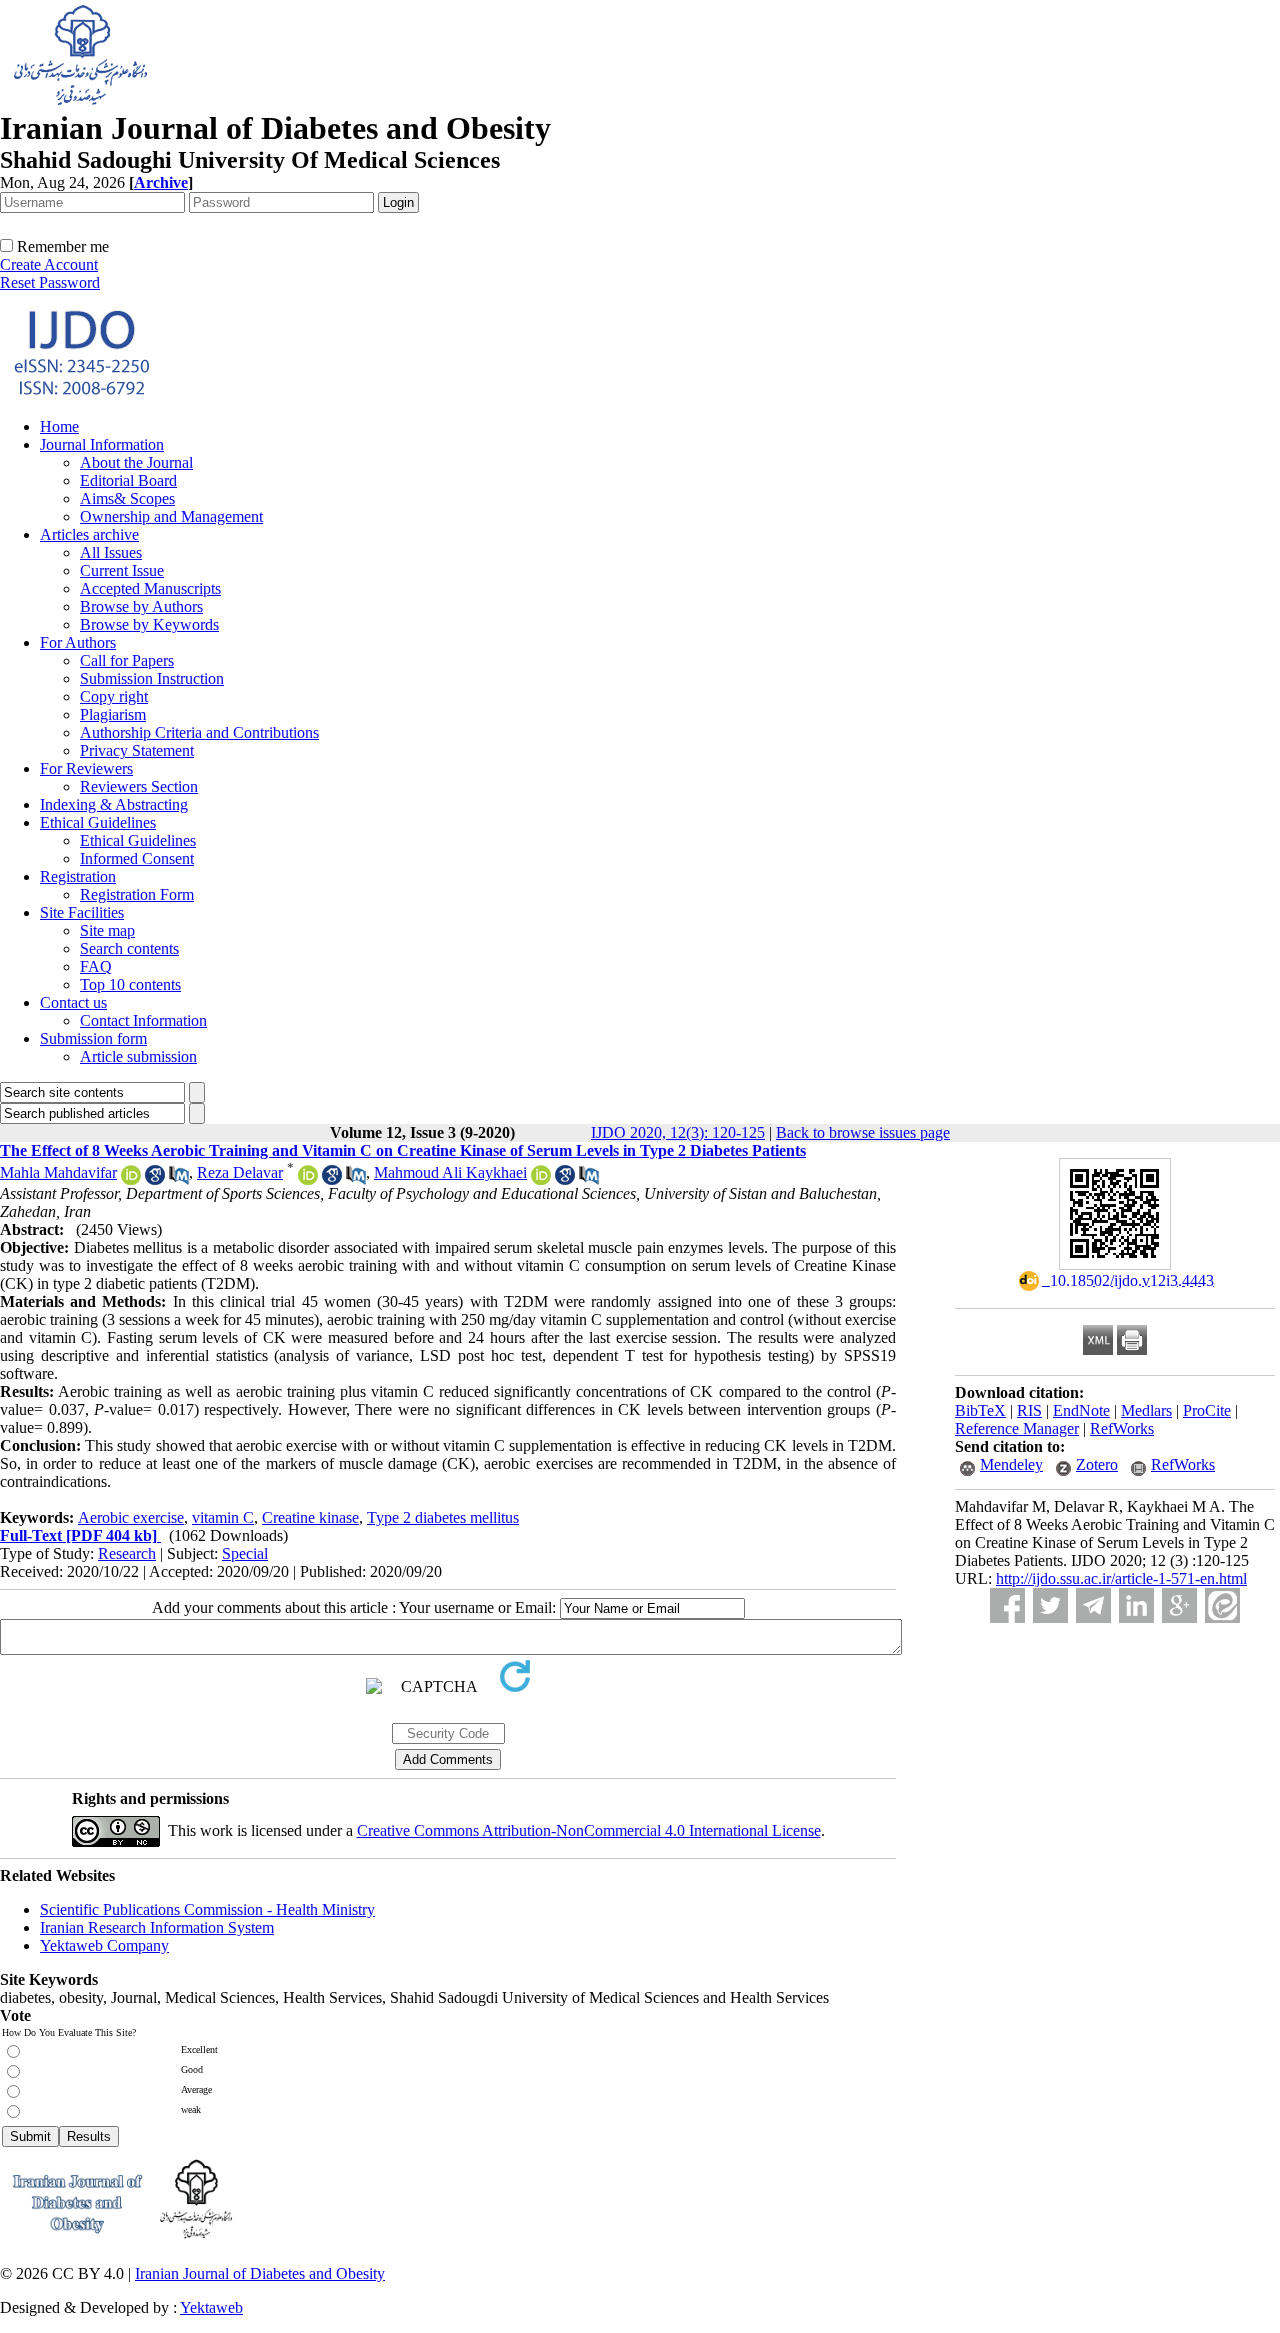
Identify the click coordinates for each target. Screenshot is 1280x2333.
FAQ (96, 966)
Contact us (73, 1002)
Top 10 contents (130, 984)
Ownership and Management (171, 516)
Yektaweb (211, 2307)
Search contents (129, 948)
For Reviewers (86, 768)
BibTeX (980, 1410)
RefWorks (1122, 1428)
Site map (107, 930)
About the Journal (136, 462)
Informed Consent (137, 858)
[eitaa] (1222, 1605)
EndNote (1081, 1410)
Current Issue (122, 570)
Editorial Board (128, 480)
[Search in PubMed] (179, 1179)
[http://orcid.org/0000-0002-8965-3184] (308, 1179)
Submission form (93, 1038)
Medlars (1146, 1410)
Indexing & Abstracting (114, 804)
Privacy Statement (137, 750)
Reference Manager (1017, 1428)
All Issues (111, 552)
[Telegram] (1093, 1605)
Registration (78, 876)
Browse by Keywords (149, 624)
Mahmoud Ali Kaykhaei (450, 1172)
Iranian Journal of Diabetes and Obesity (260, 2273)
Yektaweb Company (104, 1945)
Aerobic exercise (131, 1517)
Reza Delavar (240, 1172)
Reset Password (50, 282)
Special (245, 1553)
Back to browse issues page (863, 1132)
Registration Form (137, 894)
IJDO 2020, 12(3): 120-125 (678, 1132)
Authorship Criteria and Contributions (199, 732)
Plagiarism (113, 714)
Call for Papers (127, 660)
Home (59, 426)
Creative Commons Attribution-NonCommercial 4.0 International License (589, 1830)
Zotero (1097, 1464)
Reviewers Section (139, 786)
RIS (1029, 1410)
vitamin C (223, 1517)
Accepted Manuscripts (150, 588)
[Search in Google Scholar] (155, 1179)
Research (127, 1553)
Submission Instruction (152, 678)
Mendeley (1011, 1464)
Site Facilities (82, 912)
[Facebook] (1007, 1605)
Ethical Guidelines (98, 822)
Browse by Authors (141, 606)
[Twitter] (1050, 1605)
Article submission (138, 1056)
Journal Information (102, 444)
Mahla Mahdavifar (58, 1172)
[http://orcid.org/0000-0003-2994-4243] (541, 1179)
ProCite (1207, 1410)
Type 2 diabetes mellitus (443, 1517)
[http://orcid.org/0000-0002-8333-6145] (131, 1179)
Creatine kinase (310, 1517)
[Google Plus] (1179, 1605)
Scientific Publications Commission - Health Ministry (207, 1909)
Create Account (49, 264)
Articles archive (89, 534)
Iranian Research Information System (157, 1927)
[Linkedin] (1136, 1605)
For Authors (78, 642)
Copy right (114, 696)
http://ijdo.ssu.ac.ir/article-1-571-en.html (1121, 1578)
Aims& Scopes (127, 498)
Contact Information (143, 1020)
